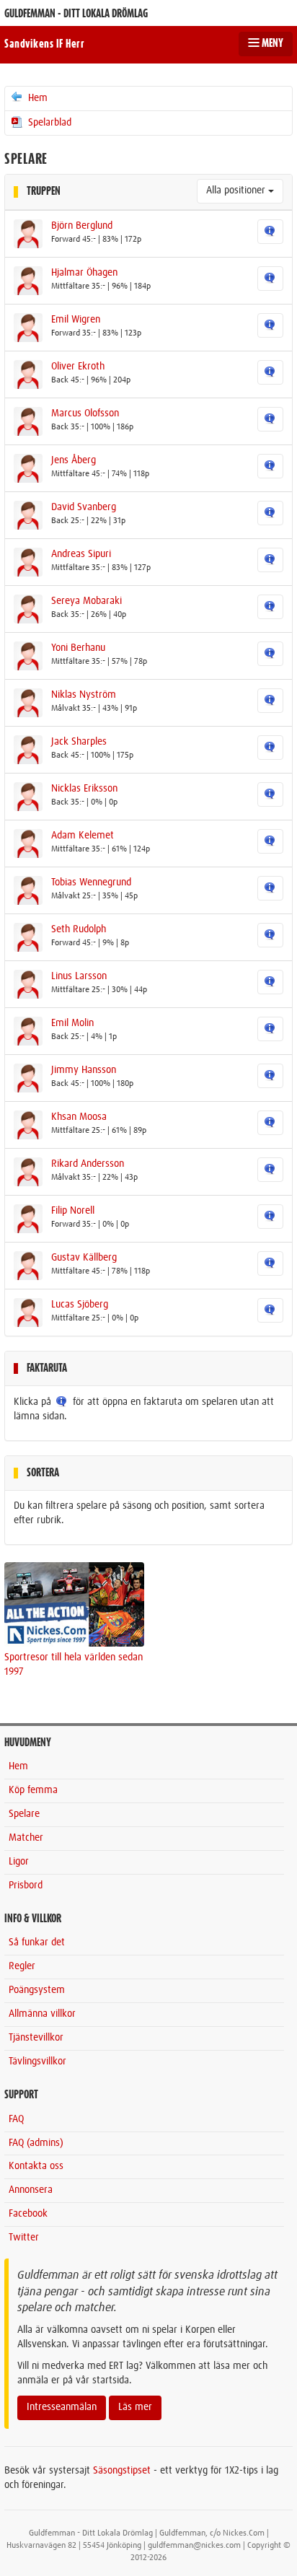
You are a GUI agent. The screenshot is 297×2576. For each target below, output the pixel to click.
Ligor (19, 1862)
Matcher (26, 1838)
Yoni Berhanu (78, 648)
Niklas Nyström (84, 695)
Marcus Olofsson (85, 413)
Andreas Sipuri (81, 554)
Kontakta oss (36, 2166)
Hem (36, 98)
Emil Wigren (76, 320)
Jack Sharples (79, 742)
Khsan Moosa (79, 1117)
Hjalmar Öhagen (84, 273)
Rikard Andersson (88, 1164)
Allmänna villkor (42, 2014)
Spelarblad (48, 123)
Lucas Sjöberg (80, 1305)
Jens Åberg (74, 460)
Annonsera (31, 2190)
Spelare (24, 1814)
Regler (22, 1966)
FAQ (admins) (36, 2143)
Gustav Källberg (84, 1258)
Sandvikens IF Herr (44, 44)
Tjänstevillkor (36, 2038)
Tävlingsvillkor (37, 2062)
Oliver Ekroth (78, 367)
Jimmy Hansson (84, 1070)
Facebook (28, 2214)
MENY (271, 43)
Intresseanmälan (62, 2407)
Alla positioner (237, 190)
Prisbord (26, 1885)
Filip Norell (73, 1211)
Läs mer (135, 2407)
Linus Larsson (79, 976)
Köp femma (33, 1790)
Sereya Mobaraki (87, 601)
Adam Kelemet (83, 836)
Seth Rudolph (79, 929)
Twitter (24, 2238)
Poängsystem (37, 1990)
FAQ (16, 2119)
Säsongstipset (122, 2471)
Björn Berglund (82, 226)
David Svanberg (84, 507)
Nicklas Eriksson (84, 789)
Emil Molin (72, 1023)
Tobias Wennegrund (91, 882)
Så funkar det (37, 1942)
